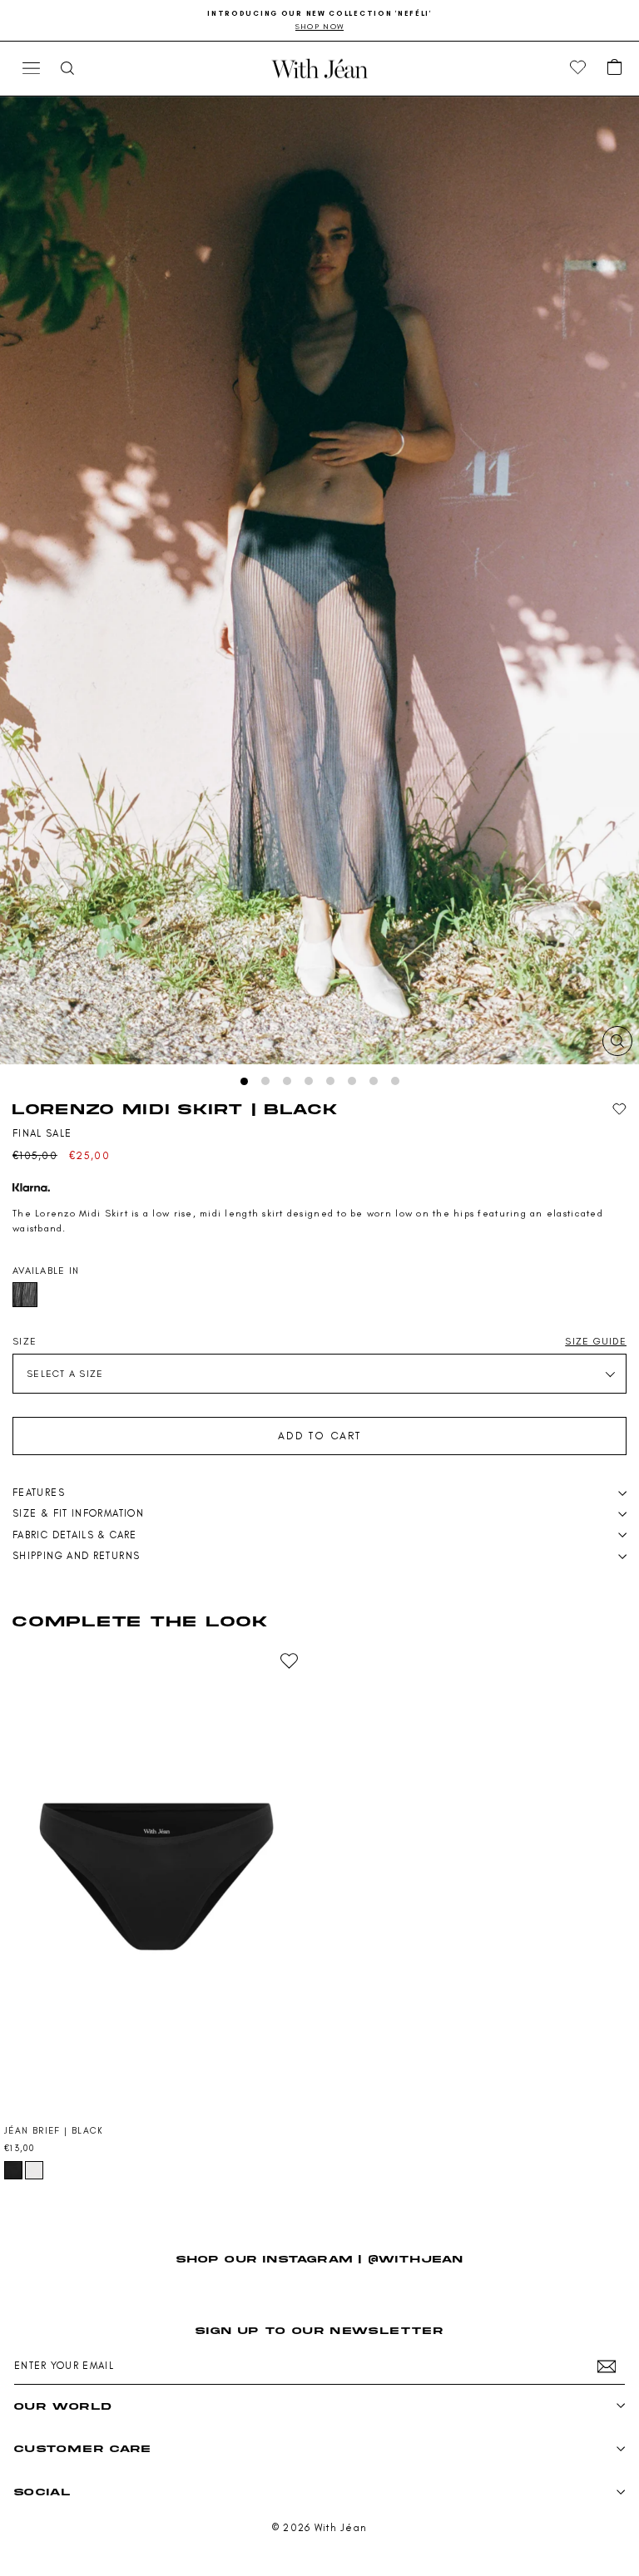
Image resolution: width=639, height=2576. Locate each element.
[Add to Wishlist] (619, 1110)
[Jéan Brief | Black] (156, 1877)
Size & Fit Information (78, 1513)
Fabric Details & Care (75, 1535)
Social (42, 2492)
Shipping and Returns (76, 1556)
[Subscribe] (607, 2366)
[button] (615, 68)
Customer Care (83, 2448)
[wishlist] (578, 68)
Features (39, 1493)
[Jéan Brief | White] (34, 2170)
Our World (63, 2406)
